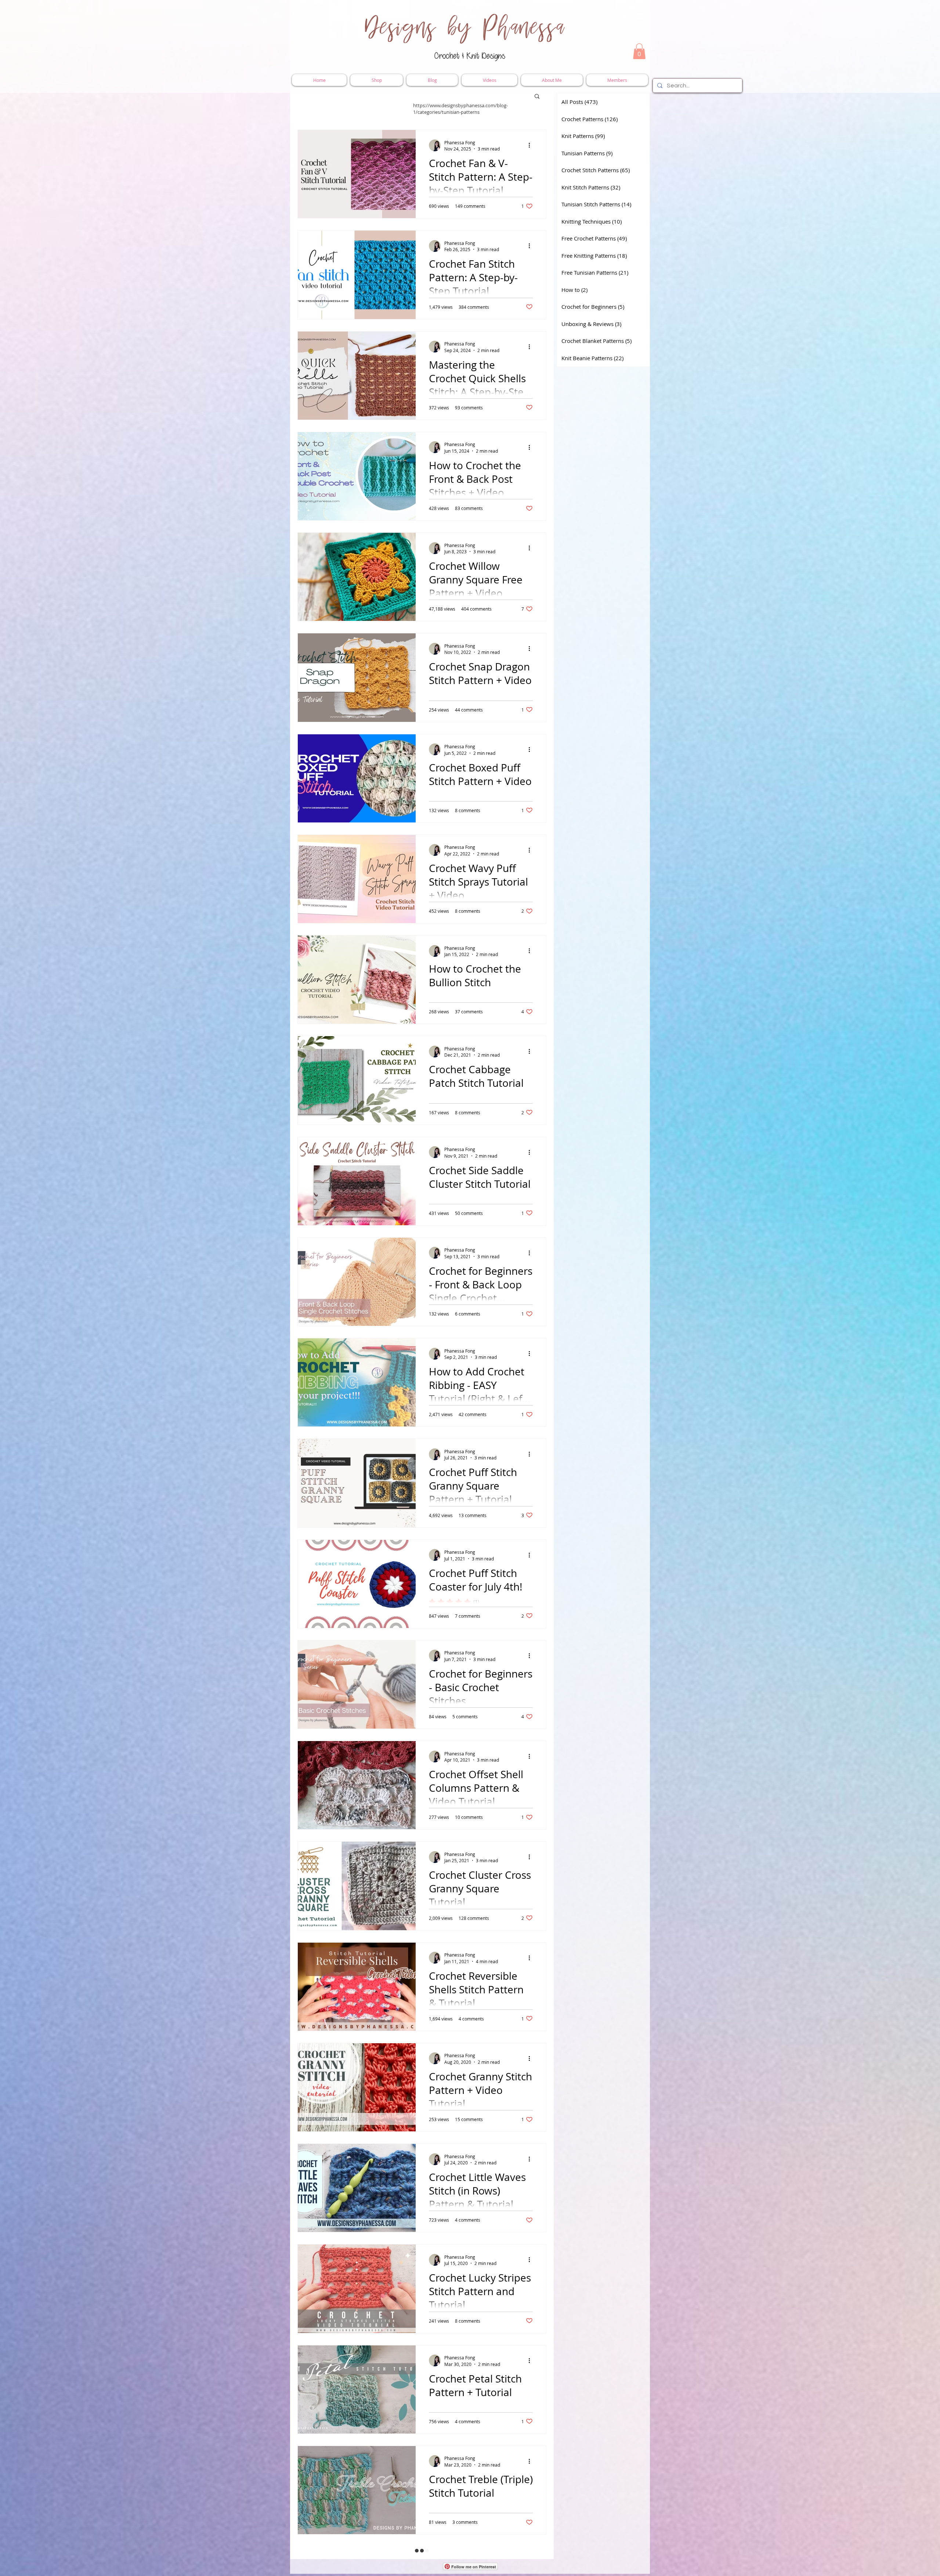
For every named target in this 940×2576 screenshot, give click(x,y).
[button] (639, 51)
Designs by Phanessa (465, 28)
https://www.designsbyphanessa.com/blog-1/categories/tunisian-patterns (460, 109)
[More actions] (532, 145)
